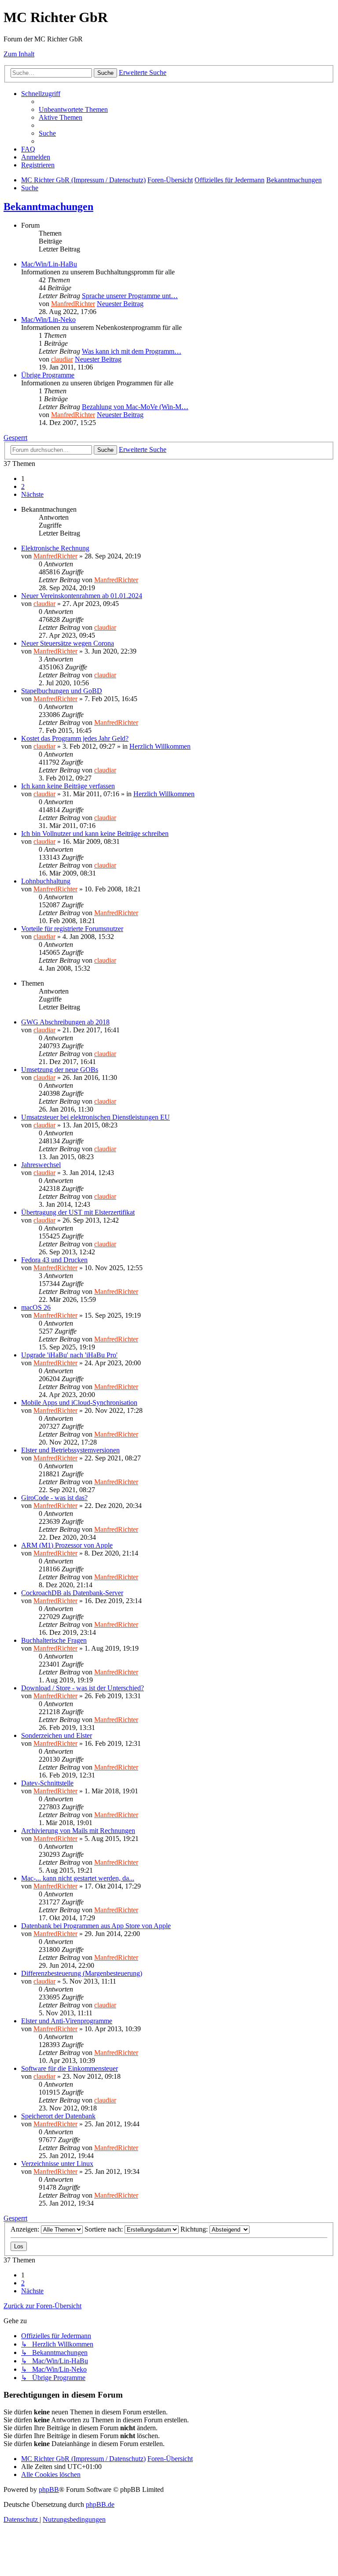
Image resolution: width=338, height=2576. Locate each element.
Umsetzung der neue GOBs (60, 1070)
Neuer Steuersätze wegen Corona (68, 643)
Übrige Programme (48, 375)
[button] (32, 494)
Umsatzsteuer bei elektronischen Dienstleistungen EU (96, 1117)
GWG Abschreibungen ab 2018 (65, 1022)
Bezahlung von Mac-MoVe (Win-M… (135, 407)
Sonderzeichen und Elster (57, 1735)
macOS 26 (36, 1307)
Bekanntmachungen (48, 207)
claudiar (62, 359)
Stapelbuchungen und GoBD (62, 691)
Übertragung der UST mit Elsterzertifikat (78, 1212)
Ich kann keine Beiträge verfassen (68, 786)
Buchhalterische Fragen (54, 1640)
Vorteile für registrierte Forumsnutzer (72, 929)
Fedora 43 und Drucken (54, 1260)
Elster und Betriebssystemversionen (70, 1450)
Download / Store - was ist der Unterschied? (83, 1688)
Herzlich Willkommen (160, 746)
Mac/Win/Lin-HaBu (49, 264)
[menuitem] (73, 109)
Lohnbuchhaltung (46, 881)
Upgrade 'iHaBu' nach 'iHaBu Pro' (69, 1355)
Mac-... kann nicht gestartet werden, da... (78, 1878)
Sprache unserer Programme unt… (130, 296)
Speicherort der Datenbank (58, 2116)
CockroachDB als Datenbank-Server (72, 1593)
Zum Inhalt (19, 54)
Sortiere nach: (105, 2229)
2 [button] (23, 486)
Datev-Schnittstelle (47, 1783)
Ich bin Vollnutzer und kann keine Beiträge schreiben (95, 833)
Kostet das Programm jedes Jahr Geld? (75, 738)
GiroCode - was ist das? (54, 1498)
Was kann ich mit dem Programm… (132, 351)
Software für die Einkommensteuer (70, 2068)
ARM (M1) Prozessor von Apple (67, 1545)
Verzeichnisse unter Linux (57, 2164)
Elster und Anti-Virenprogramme (67, 2021)
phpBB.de (100, 2504)
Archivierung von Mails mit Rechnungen (78, 1831)
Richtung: (195, 2229)
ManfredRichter (73, 304)
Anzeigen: (26, 2229)
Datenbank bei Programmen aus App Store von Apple (96, 1926)
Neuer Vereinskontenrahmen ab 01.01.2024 (82, 596)
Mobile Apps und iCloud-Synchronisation (79, 1403)
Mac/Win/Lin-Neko (48, 320)
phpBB (49, 2489)
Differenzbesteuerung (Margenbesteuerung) (82, 1973)
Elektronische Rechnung (55, 548)
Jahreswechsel (41, 1165)
